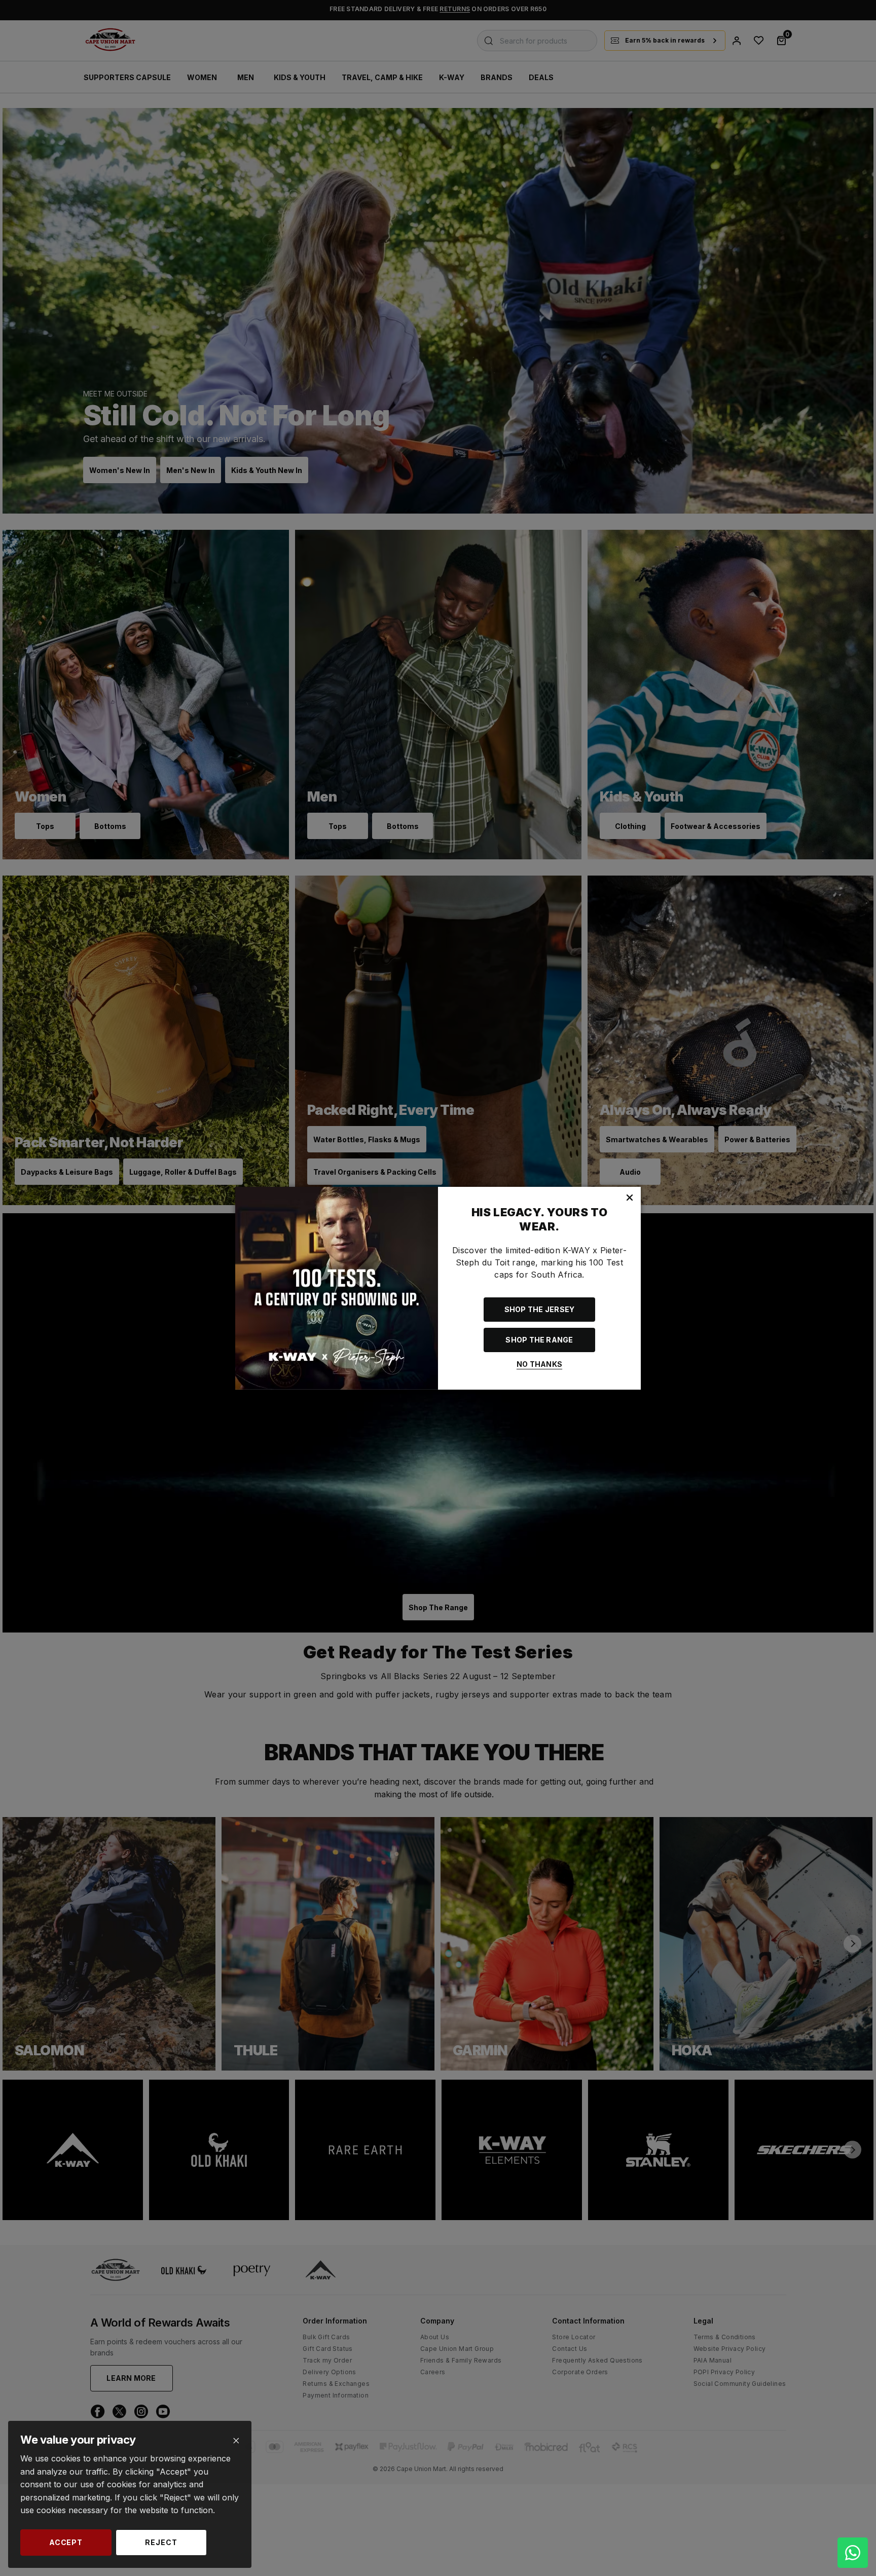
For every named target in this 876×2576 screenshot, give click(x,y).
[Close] (236, 2441)
